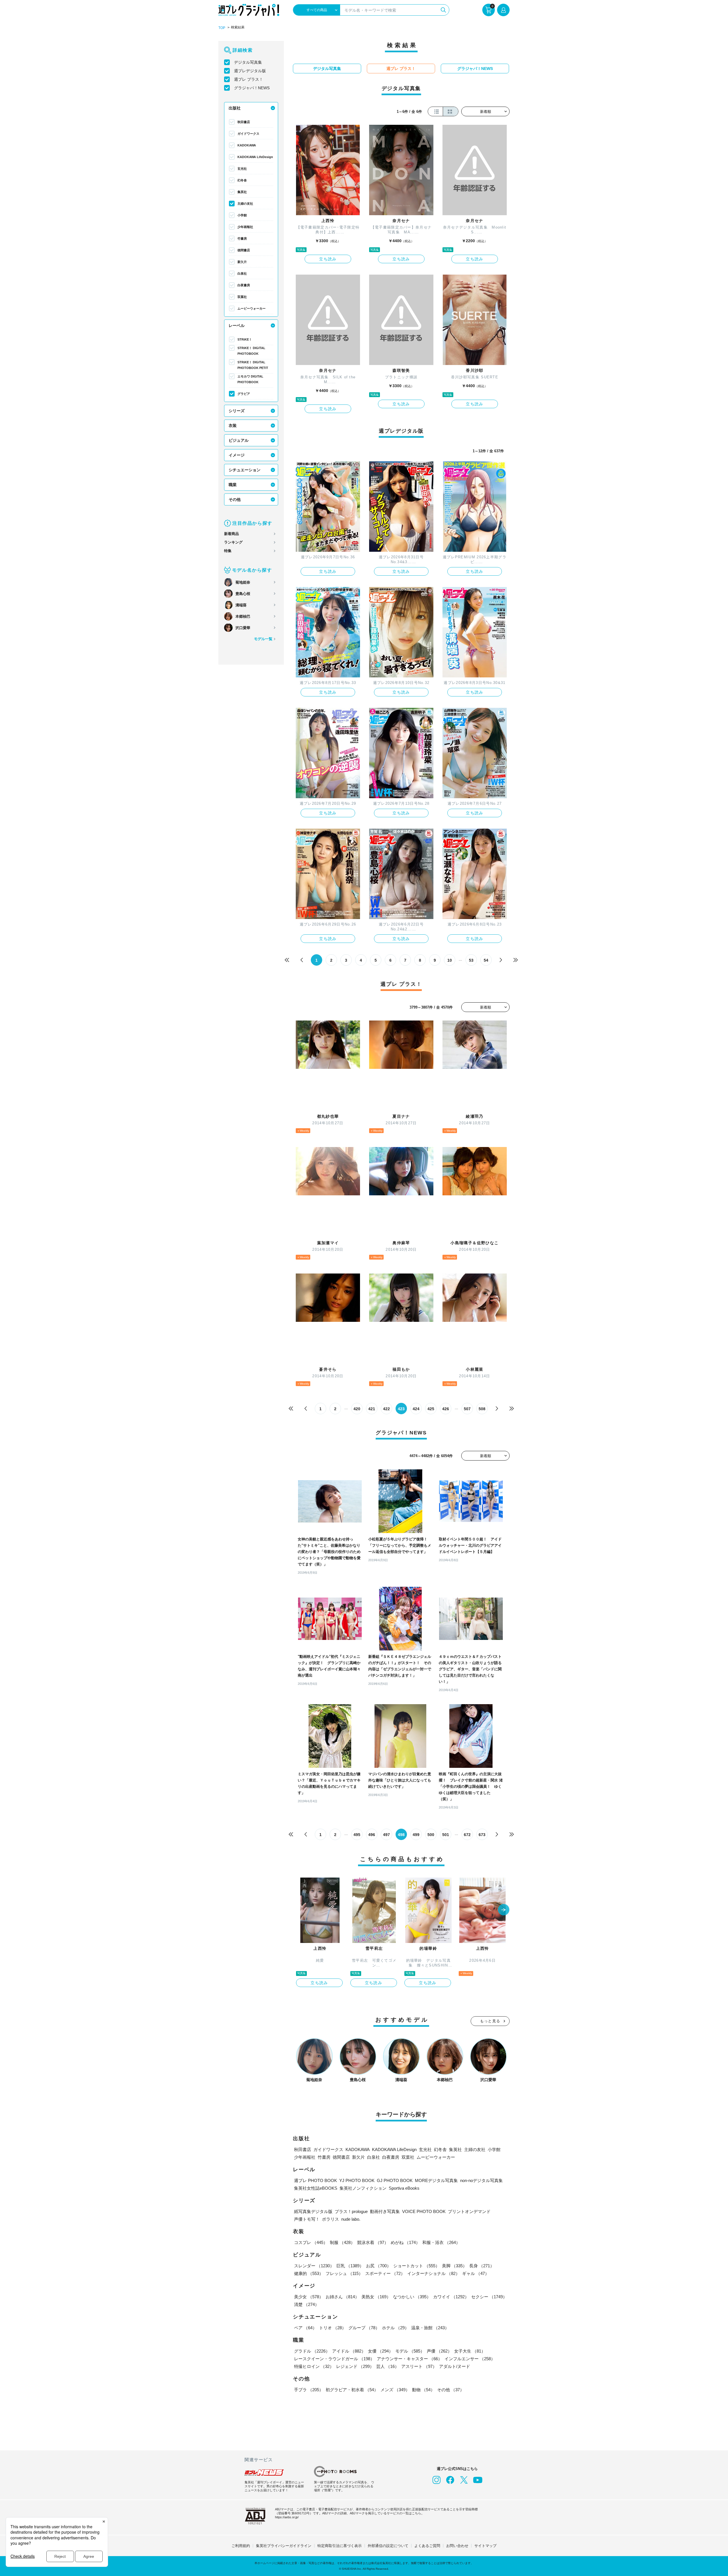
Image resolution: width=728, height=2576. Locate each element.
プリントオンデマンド (469, 2211)
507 (467, 1409)
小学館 (242, 215)
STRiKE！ (245, 339)
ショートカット (416, 2266)
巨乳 (350, 2266)
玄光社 (242, 169)
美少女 (309, 2297)
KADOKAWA (247, 145)
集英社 (242, 192)
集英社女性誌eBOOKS (316, 2188)
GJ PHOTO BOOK (395, 2180)
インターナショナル (434, 2273)
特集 (228, 551)
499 (416, 1835)
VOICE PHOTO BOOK (424, 2211)
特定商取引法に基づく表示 (340, 2546)
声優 (439, 2351)
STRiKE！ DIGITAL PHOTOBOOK (251, 351)
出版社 (235, 108)
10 (450, 960)
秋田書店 (244, 122)
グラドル (312, 2351)
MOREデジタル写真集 (436, 2180)
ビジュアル (239, 440)
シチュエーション (245, 470)
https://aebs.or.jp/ (287, 2517)
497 (386, 1835)
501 (446, 1835)
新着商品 (231, 534)
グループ (364, 2328)
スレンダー (314, 2266)
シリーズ (237, 411)
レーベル (237, 325)
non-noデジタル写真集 (481, 2180)
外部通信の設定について (388, 2546)
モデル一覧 (263, 639)
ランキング (233, 542)
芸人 (388, 2366)
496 (372, 1835)
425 (431, 1409)
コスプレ (311, 2242)
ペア (305, 2328)
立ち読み (328, 259)
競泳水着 (373, 2242)
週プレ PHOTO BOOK (316, 2180)
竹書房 (242, 238)
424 (416, 1409)
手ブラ (309, 2390)
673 (482, 1835)
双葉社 (242, 297)
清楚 (307, 2304)
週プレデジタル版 (250, 71)
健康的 (309, 2273)
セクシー (489, 2297)
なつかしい (412, 2297)
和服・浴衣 (441, 2242)
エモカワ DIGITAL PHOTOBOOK (250, 379)
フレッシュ (344, 2273)
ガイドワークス (248, 134)
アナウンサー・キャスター (409, 2359)
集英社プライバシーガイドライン (284, 2546)
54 (486, 960)
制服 (342, 2242)
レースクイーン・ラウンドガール (334, 2359)
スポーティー (385, 2273)
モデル (410, 2351)
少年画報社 (245, 227)
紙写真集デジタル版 (313, 2211)
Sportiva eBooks (404, 2188)
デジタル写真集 (248, 62)
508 (482, 1409)
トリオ (333, 2328)
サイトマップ (485, 2546)
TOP (222, 28)
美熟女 (376, 2297)
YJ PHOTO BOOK (357, 2180)
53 (471, 960)
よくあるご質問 (427, 2546)
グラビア (244, 394)
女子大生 (470, 2351)
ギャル (476, 2273)
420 (357, 1409)
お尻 (379, 2266)
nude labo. (351, 2219)
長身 (482, 2266)
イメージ (237, 455)
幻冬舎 (242, 180)
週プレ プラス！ (249, 79)
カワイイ (451, 2297)
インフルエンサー (470, 2359)
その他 (235, 499)
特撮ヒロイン (314, 2366)
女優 (380, 2351)
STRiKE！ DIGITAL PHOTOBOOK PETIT (253, 365)
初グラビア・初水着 (352, 2390)
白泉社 (242, 273)
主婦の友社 (245, 204)
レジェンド (355, 2366)
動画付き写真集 (385, 2211)
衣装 (233, 426)
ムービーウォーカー (252, 308)
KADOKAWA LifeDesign (255, 157)
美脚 (454, 2266)
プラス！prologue (351, 2211)
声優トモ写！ (307, 2219)
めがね (405, 2242)
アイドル (349, 2351)
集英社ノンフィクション (363, 2188)
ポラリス (330, 2219)
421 (372, 1409)
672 (467, 1835)
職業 (233, 485)
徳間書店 (244, 250)
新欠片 (242, 262)
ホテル (395, 2328)
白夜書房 (244, 285)
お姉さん (342, 2297)
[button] (504, 1910)
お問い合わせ (457, 2546)
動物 (423, 2390)
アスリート (419, 2366)
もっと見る (490, 2021)
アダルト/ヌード (455, 2366)
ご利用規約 (241, 2546)
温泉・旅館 (430, 2328)
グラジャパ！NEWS (252, 88)
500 (431, 1835)
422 (386, 1409)
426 (446, 1409)
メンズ (395, 2390)
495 (357, 1835)
